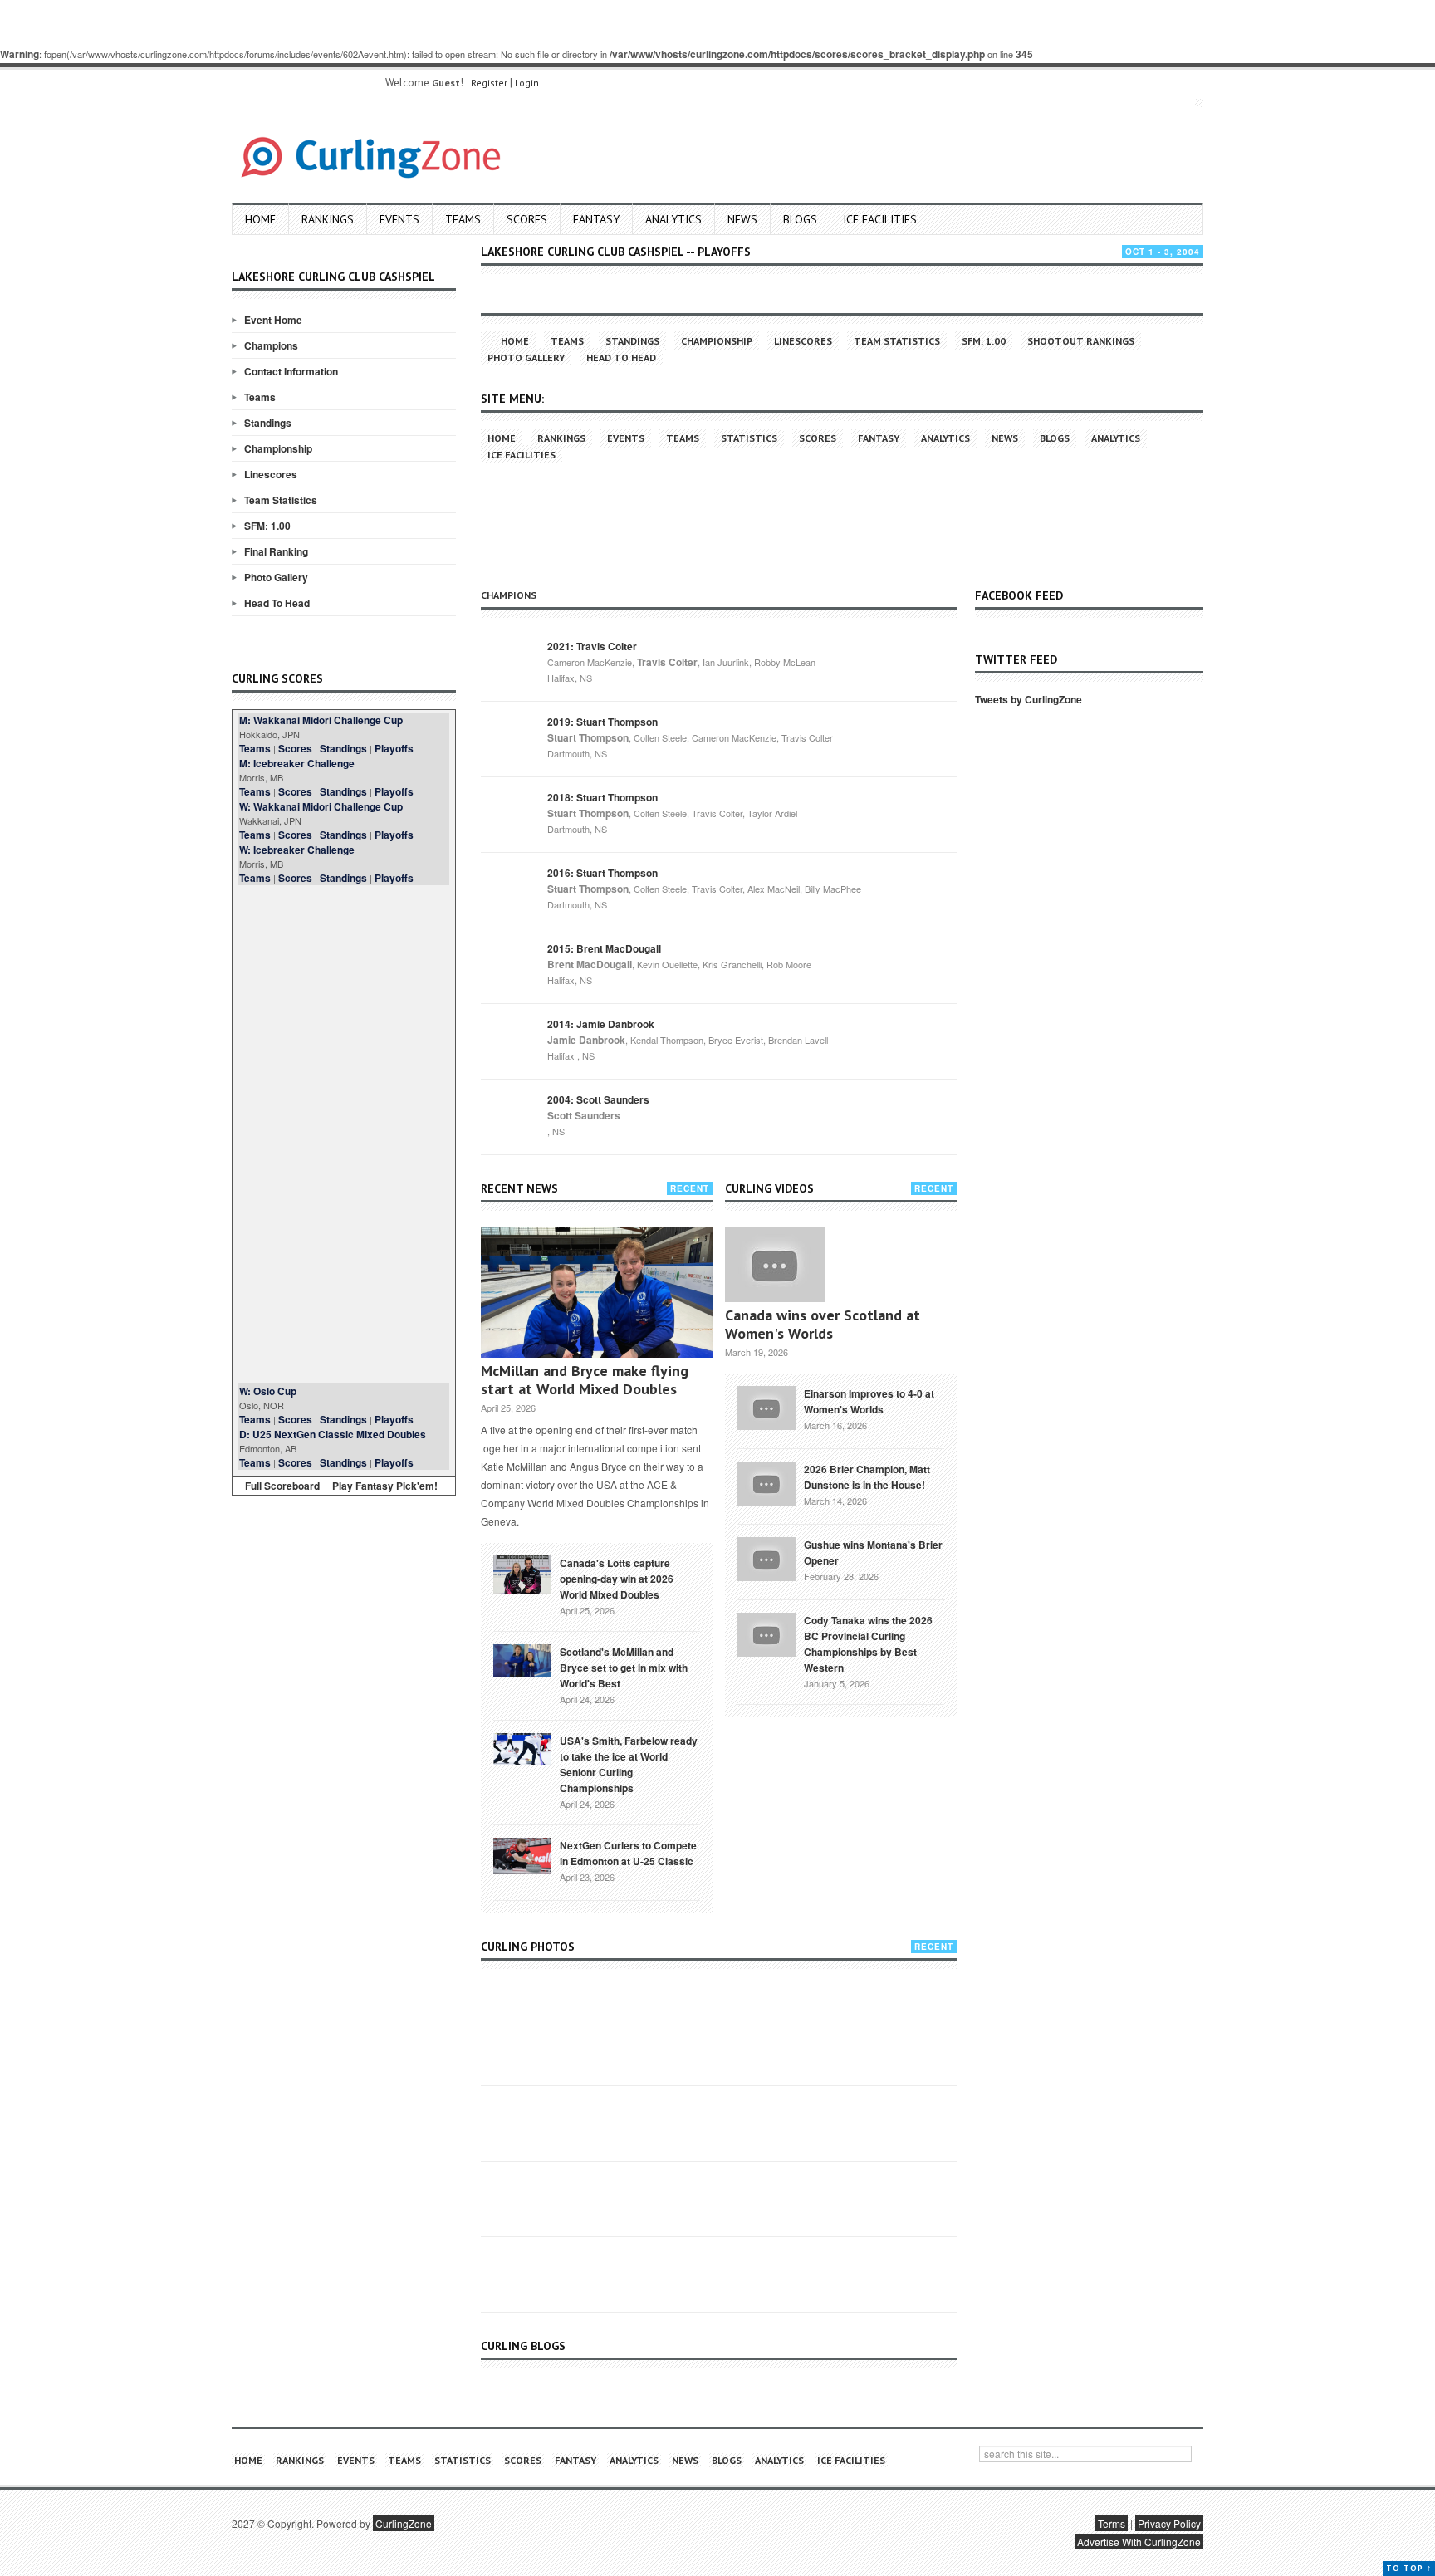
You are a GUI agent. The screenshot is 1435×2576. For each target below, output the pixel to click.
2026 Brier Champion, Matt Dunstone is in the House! (867, 1477)
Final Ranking (276, 551)
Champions (271, 345)
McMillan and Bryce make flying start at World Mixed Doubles (585, 1380)
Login (527, 83)
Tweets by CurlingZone (1028, 699)
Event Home (273, 320)
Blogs (800, 219)
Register (489, 83)
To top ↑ (1409, 2568)
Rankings (328, 219)
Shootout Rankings (1081, 341)
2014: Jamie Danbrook (601, 1024)
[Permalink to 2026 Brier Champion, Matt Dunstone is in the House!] (766, 1481)
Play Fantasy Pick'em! (385, 1486)
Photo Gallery (276, 577)
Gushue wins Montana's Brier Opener (873, 1552)
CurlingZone (404, 2523)
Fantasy (596, 219)
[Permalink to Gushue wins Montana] (766, 1557)
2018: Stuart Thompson (602, 797)
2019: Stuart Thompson (602, 722)
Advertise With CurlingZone (1139, 2542)
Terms (1112, 2523)
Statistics (749, 438)
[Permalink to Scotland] (522, 1659)
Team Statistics (281, 500)
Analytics (673, 219)
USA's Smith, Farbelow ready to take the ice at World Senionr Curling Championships (629, 1764)
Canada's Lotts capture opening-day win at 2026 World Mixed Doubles (617, 1579)
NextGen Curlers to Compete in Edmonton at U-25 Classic (628, 1853)
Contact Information (291, 371)
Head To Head (277, 603)
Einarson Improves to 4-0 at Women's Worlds (869, 1401)
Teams (463, 219)
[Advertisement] (344, 1134)
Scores (527, 219)
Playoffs (394, 748)
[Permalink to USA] (522, 1748)
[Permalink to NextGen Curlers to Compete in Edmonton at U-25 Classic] (522, 1854)
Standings (268, 423)
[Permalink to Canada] (522, 1573)
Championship (278, 448)
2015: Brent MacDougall (604, 948)
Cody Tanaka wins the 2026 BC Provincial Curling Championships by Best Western (868, 1644)
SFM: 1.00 (267, 526)
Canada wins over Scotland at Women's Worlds (823, 1324)
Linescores (271, 474)
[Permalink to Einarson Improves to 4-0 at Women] (766, 1406)
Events (399, 219)
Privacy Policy (1169, 2523)
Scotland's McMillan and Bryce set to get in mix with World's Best (624, 1668)
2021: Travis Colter (592, 646)
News (742, 219)
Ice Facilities (880, 219)
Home (260, 219)
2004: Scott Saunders (598, 1099)
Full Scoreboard (282, 1486)
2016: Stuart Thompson (602, 873)
